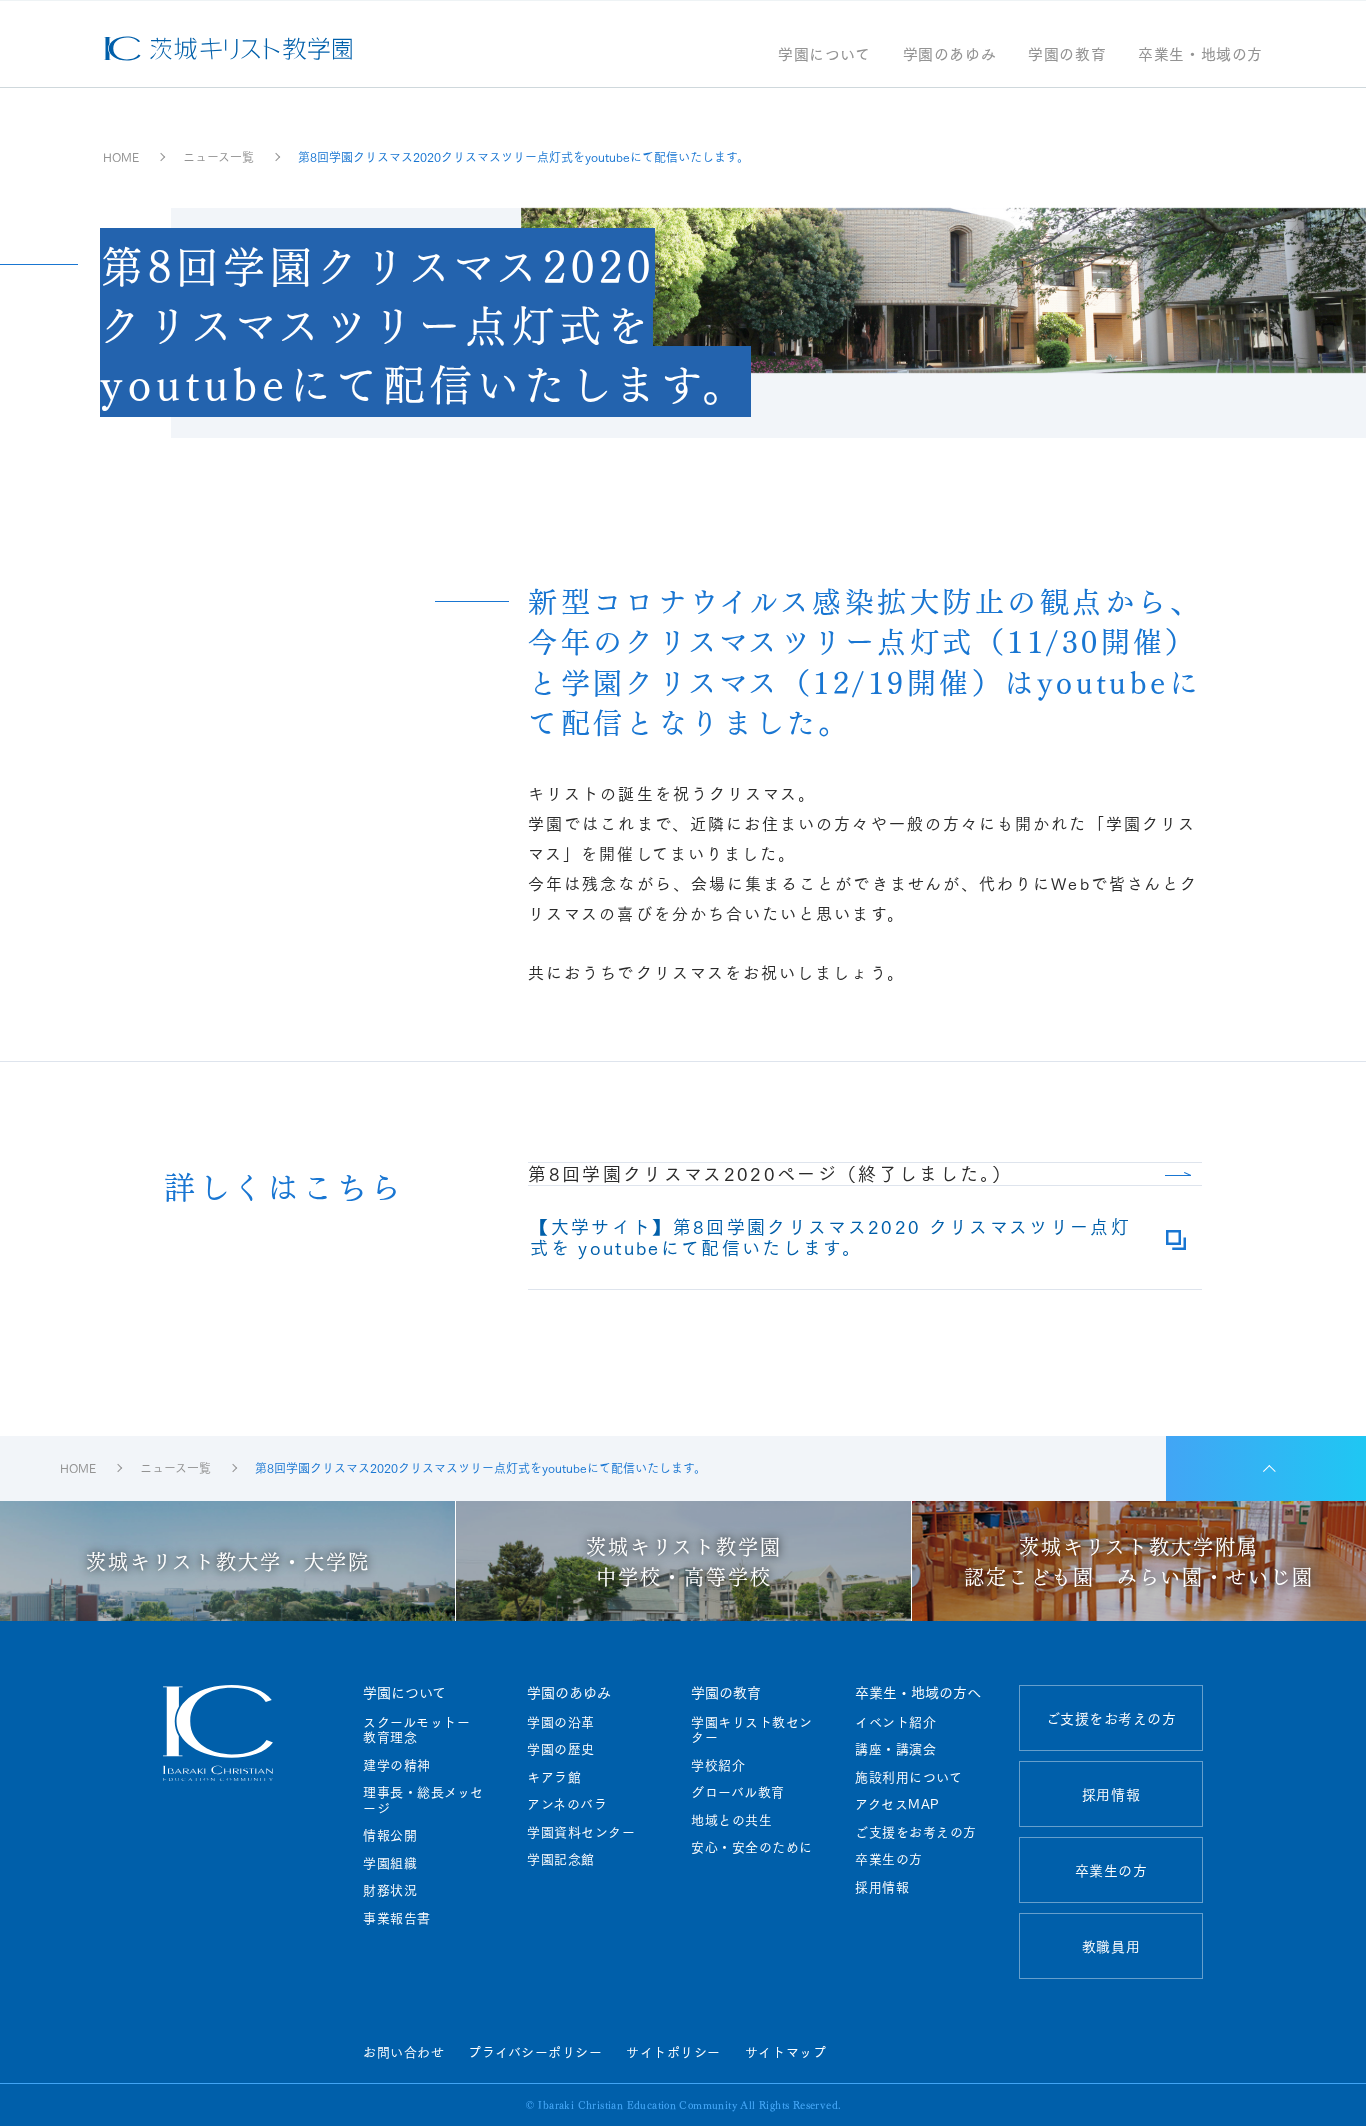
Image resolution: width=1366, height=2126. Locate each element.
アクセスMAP (897, 1804)
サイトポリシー (673, 2051)
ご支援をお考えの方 (916, 1832)
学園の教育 (1067, 55)
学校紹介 (718, 1765)
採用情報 (882, 1887)
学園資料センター (581, 1832)
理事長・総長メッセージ (423, 1799)
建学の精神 (397, 1765)
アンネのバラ (567, 1804)
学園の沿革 (561, 1722)
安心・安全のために (752, 1847)
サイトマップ (785, 2051)
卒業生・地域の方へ (918, 1692)
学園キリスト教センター (752, 1729)
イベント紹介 (895, 1722)
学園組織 (390, 1863)
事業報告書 (397, 1918)
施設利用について (908, 1777)
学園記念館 (561, 1859)
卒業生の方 (889, 1859)
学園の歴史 (561, 1749)
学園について (824, 55)
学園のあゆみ (950, 55)
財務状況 (390, 1890)
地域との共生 (731, 1820)
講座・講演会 (895, 1749)
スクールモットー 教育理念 (423, 1729)
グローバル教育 (738, 1792)
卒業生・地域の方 (1200, 55)
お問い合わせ (403, 2051)
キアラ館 (554, 1777)
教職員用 (1111, 1946)
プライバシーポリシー (535, 2051)
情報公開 (390, 1835)
